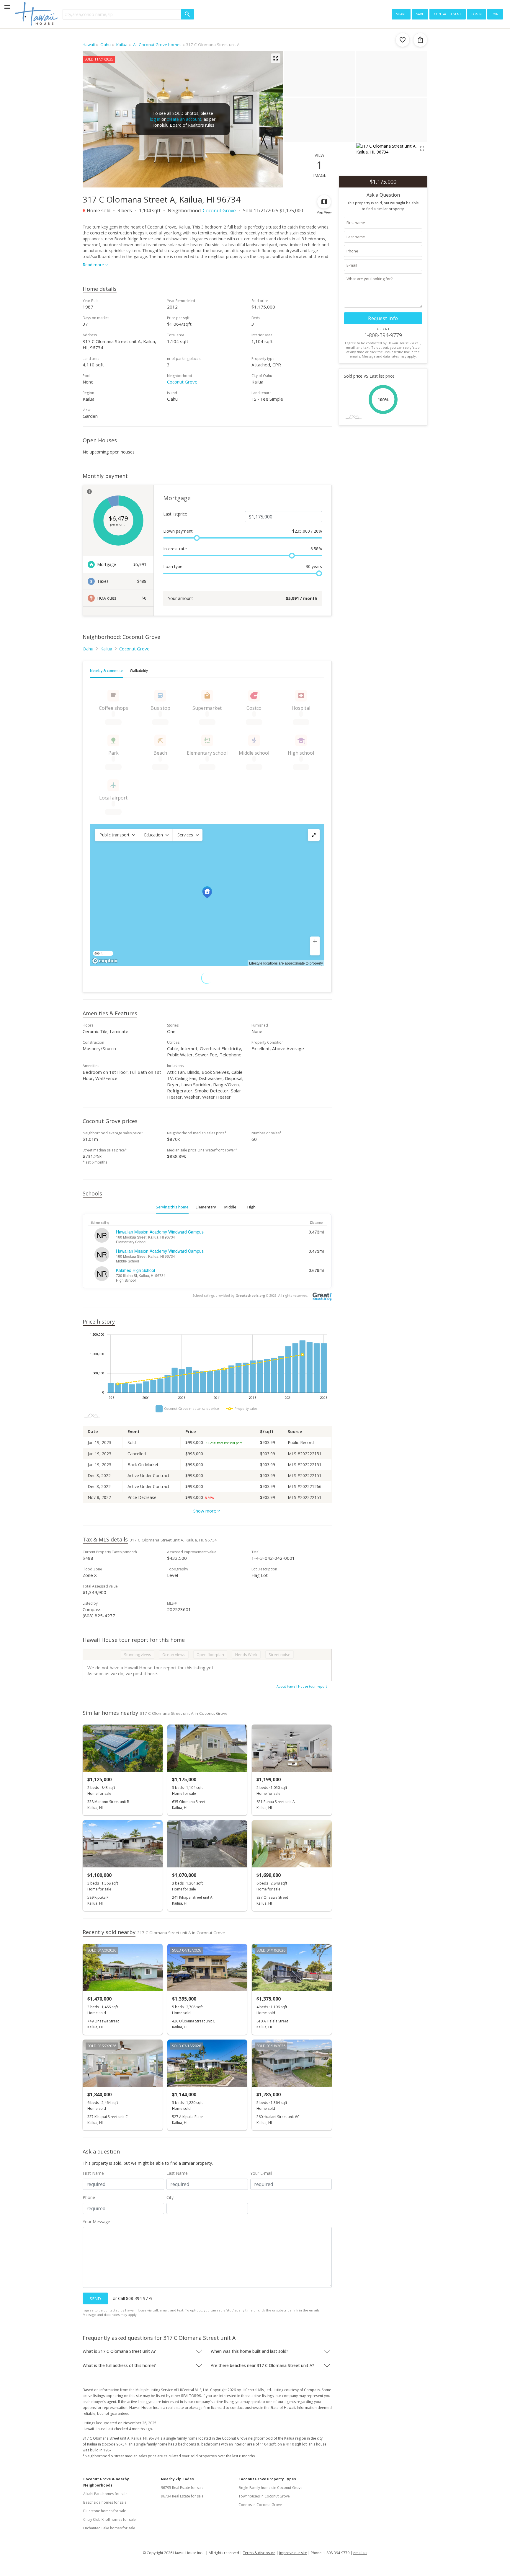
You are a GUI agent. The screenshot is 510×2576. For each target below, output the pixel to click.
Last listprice (175, 514)
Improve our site (293, 2553)
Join (495, 14)
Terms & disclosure (259, 2553)
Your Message (96, 2222)
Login (477, 14)
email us (360, 2553)
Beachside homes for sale (105, 2502)
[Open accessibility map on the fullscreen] (314, 835)
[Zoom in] (315, 941)
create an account (184, 119)
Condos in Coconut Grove (260, 2505)
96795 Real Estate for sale (182, 2488)
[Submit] (187, 14)
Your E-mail (261, 2173)
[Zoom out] (315, 951)
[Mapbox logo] (105, 961)
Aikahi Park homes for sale (105, 2494)
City (170, 2197)
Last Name (177, 2173)
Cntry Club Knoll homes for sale (109, 2519)
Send (95, 2299)
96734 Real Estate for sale (182, 2496)
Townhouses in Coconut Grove (264, 2496)
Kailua (106, 649)
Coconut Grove (219, 211)
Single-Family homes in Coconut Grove (270, 2488)
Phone (89, 2197)
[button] (117, 835)
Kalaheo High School (135, 1270)
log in (155, 119)
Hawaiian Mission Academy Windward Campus (160, 1232)
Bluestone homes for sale (105, 2511)
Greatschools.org (250, 1295)
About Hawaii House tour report (302, 1686)
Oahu (88, 649)
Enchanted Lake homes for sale (109, 2528)
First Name (93, 2173)
